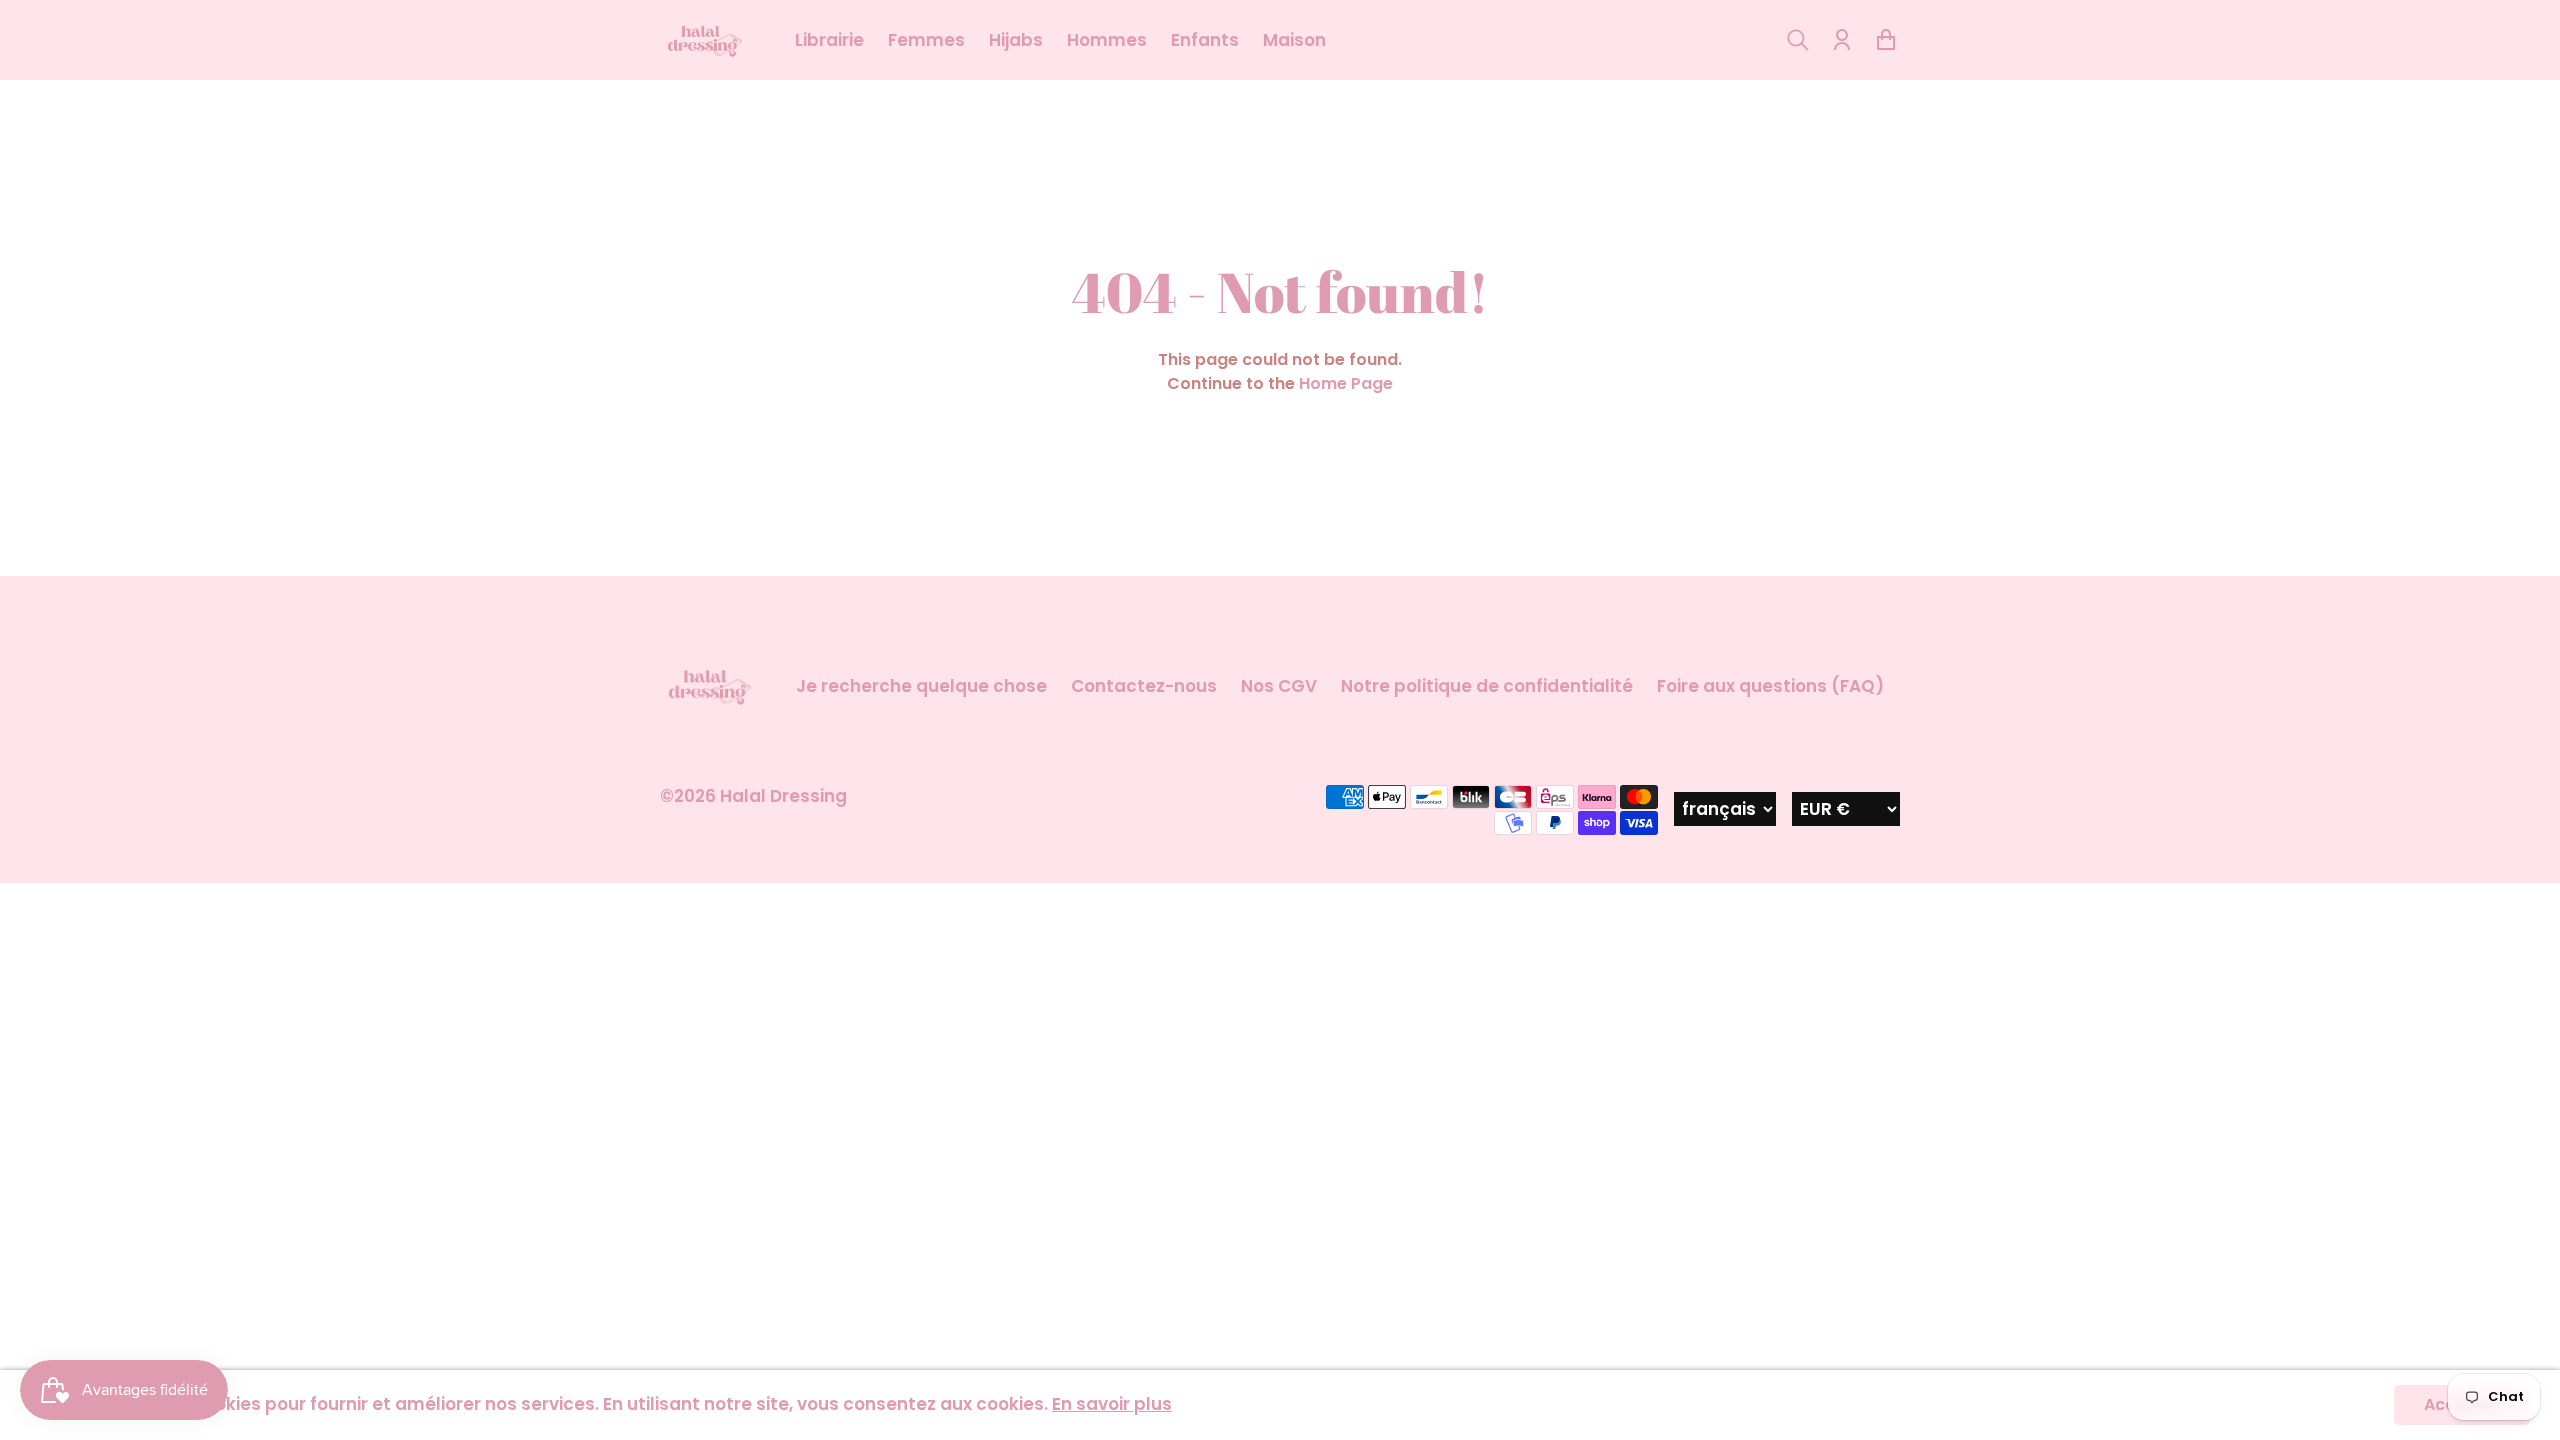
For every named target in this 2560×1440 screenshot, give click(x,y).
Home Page (1346, 383)
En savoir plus (1112, 1404)
